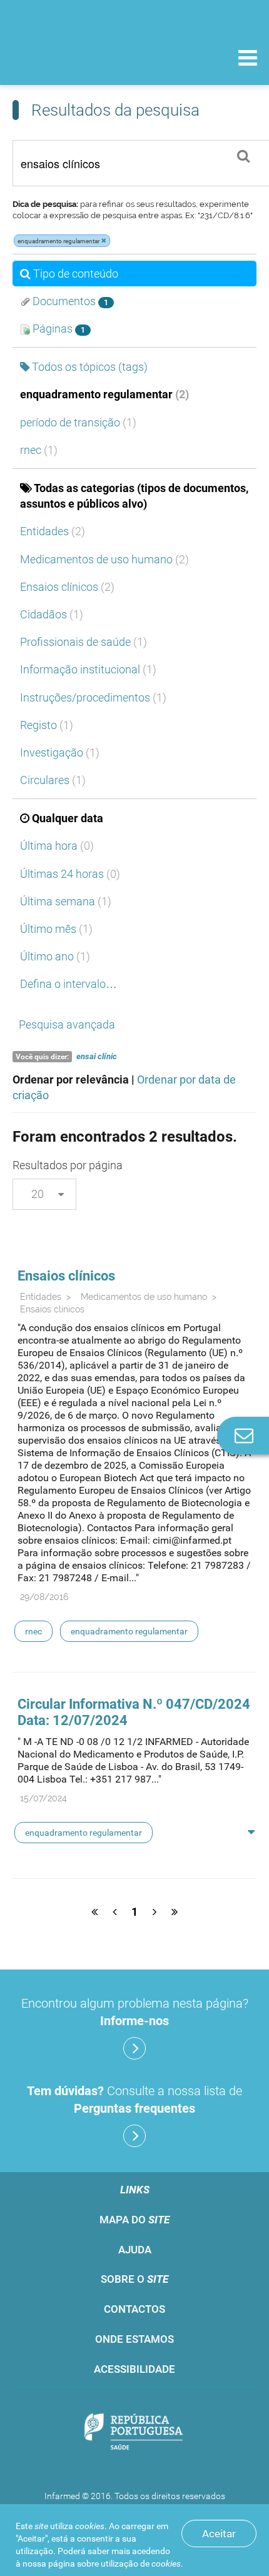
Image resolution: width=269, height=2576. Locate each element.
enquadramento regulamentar (104, 394)
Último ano (55, 956)
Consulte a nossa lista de (134, 2100)
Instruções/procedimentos (93, 697)
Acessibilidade (134, 2369)
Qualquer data (68, 818)
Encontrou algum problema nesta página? (135, 2012)
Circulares (53, 780)
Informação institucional (88, 669)
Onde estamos (134, 2339)
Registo (47, 725)
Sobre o (134, 2279)
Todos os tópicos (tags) (90, 367)
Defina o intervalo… (69, 984)
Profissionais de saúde (84, 642)
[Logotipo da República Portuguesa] (134, 2433)
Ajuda (135, 2250)
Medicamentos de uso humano (104, 559)
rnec (39, 450)
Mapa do (134, 2220)
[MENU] (248, 59)
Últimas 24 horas (70, 874)
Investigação (60, 752)
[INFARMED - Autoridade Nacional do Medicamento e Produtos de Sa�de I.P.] (75, 57)
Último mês (56, 929)
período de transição (78, 422)
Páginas (58, 329)
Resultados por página (68, 1165)
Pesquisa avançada (67, 1024)
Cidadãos (52, 614)
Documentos (69, 301)
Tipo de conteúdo (76, 274)
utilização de (141, 2563)
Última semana (66, 901)
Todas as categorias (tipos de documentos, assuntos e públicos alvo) (134, 496)
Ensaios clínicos (67, 587)
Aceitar (219, 2533)
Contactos (134, 2309)
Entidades (53, 531)
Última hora (57, 846)
